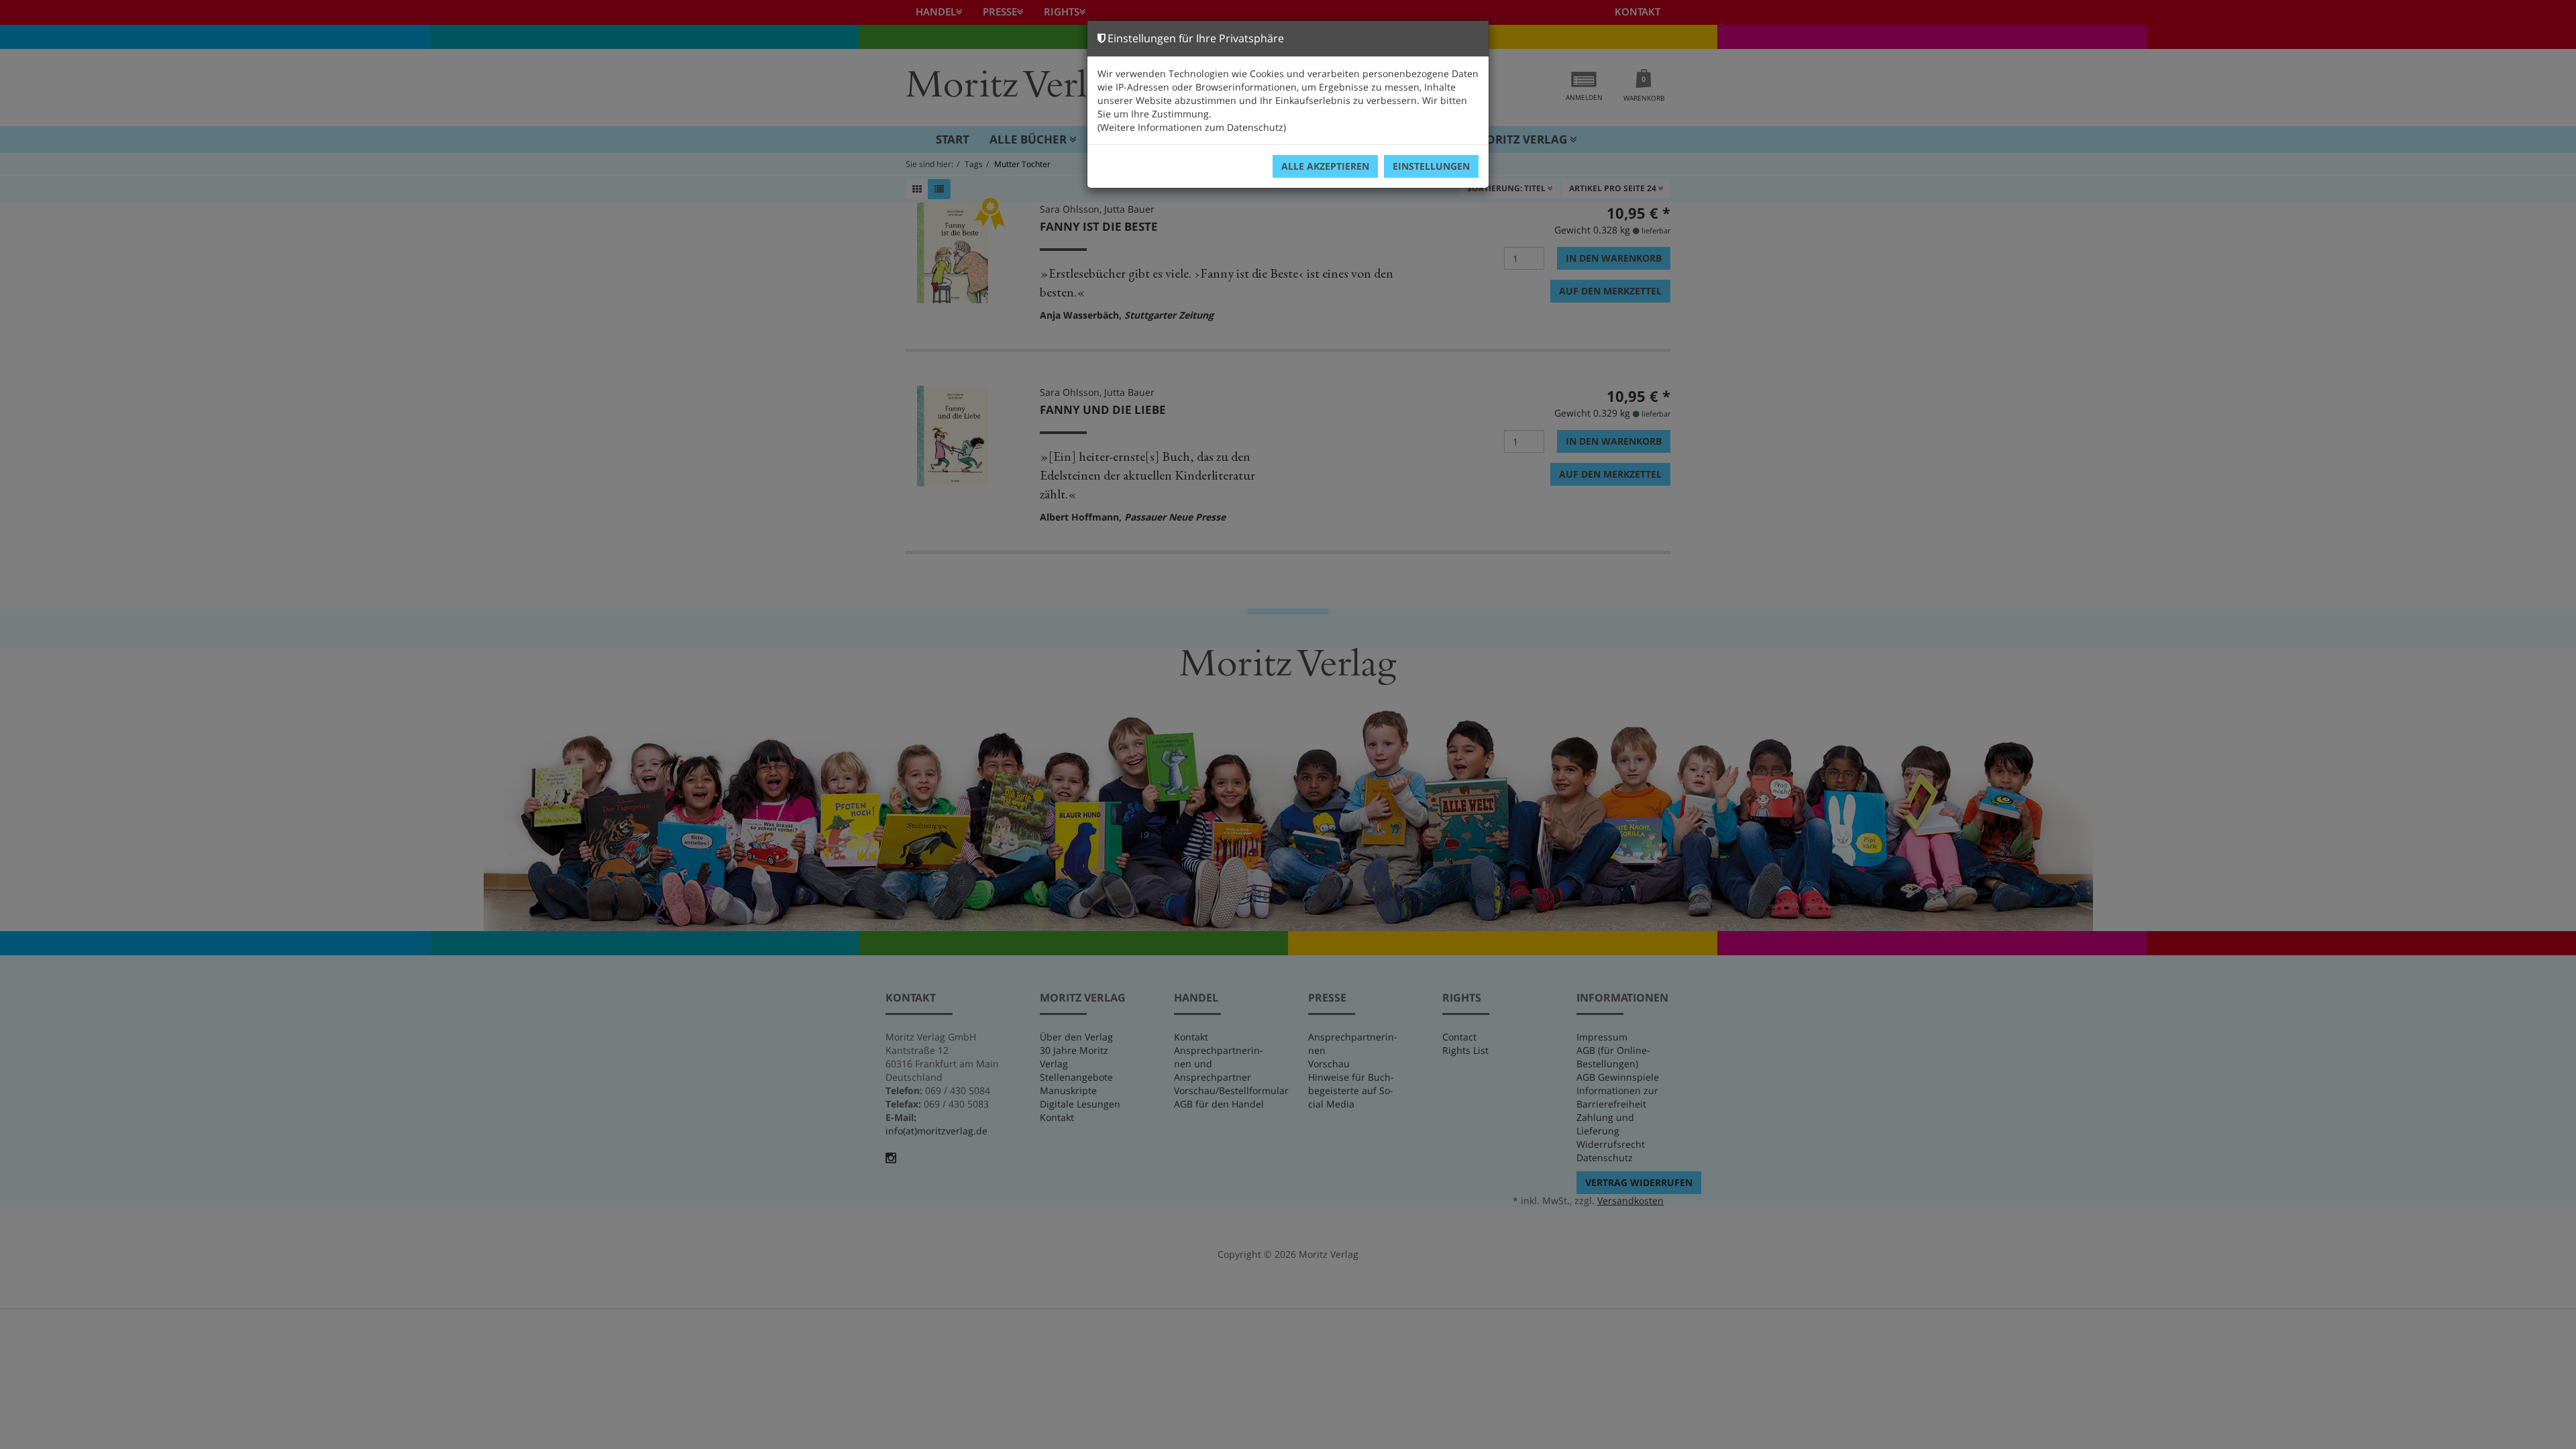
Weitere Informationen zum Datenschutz (1192, 127)
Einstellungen (1431, 166)
